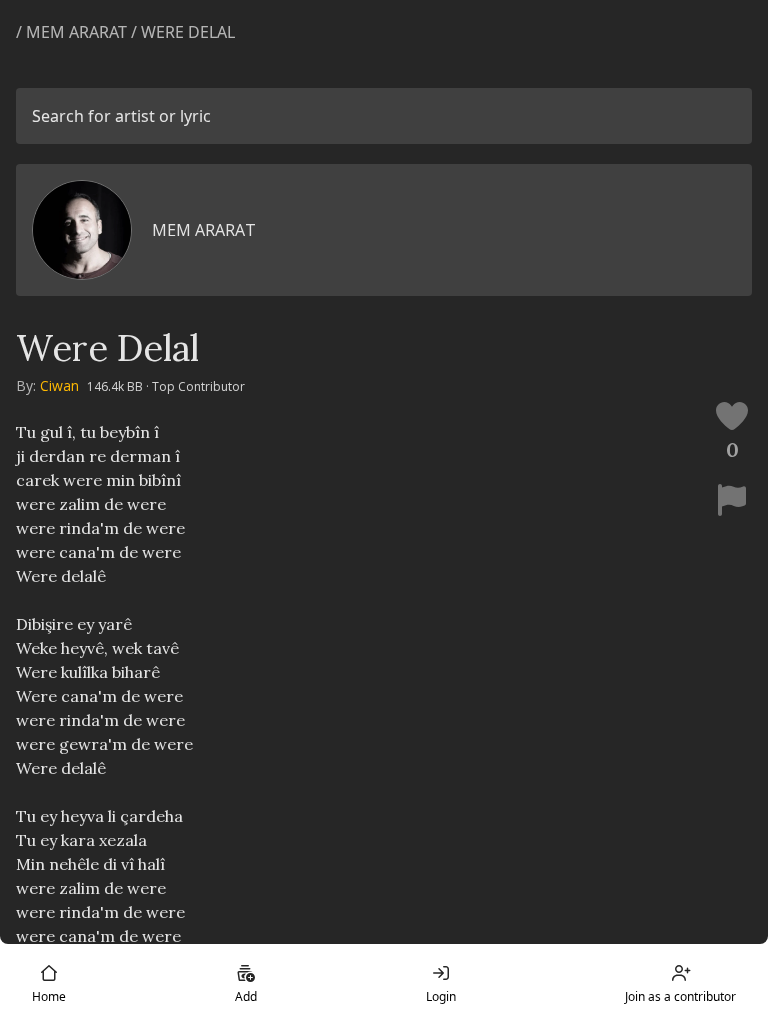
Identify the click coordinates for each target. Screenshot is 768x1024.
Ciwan (59, 385)
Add (246, 996)
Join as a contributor (680, 996)
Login (441, 996)
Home (49, 996)
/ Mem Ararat (71, 32)
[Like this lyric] (732, 416)
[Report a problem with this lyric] (732, 500)
